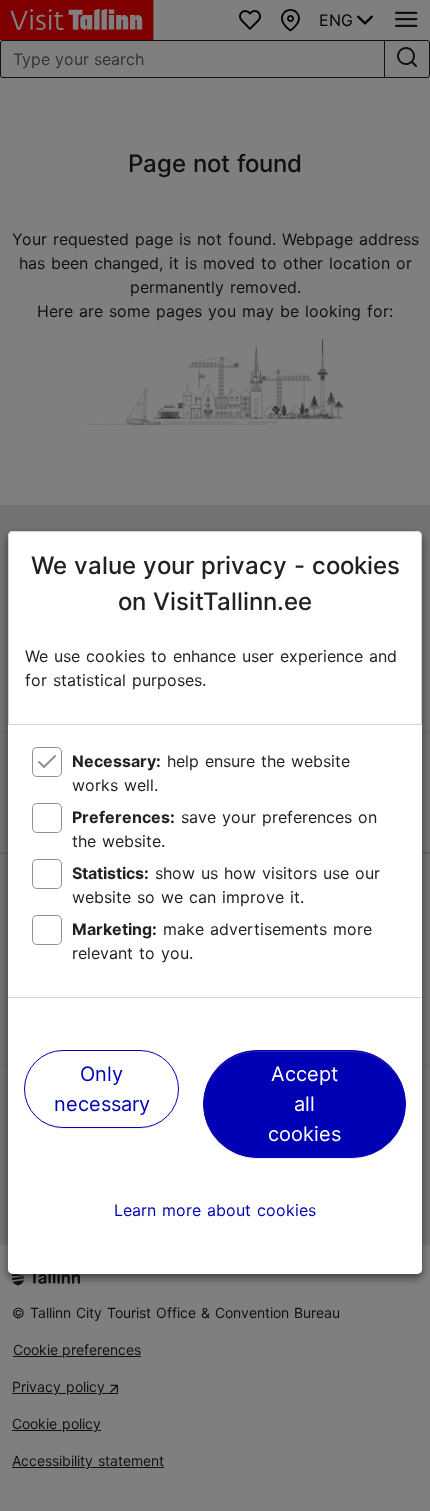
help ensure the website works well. (211, 773)
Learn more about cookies (215, 1210)
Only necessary (102, 1089)
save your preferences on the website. (224, 829)
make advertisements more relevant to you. (222, 941)
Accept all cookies (304, 1104)
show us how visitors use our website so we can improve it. (226, 885)
